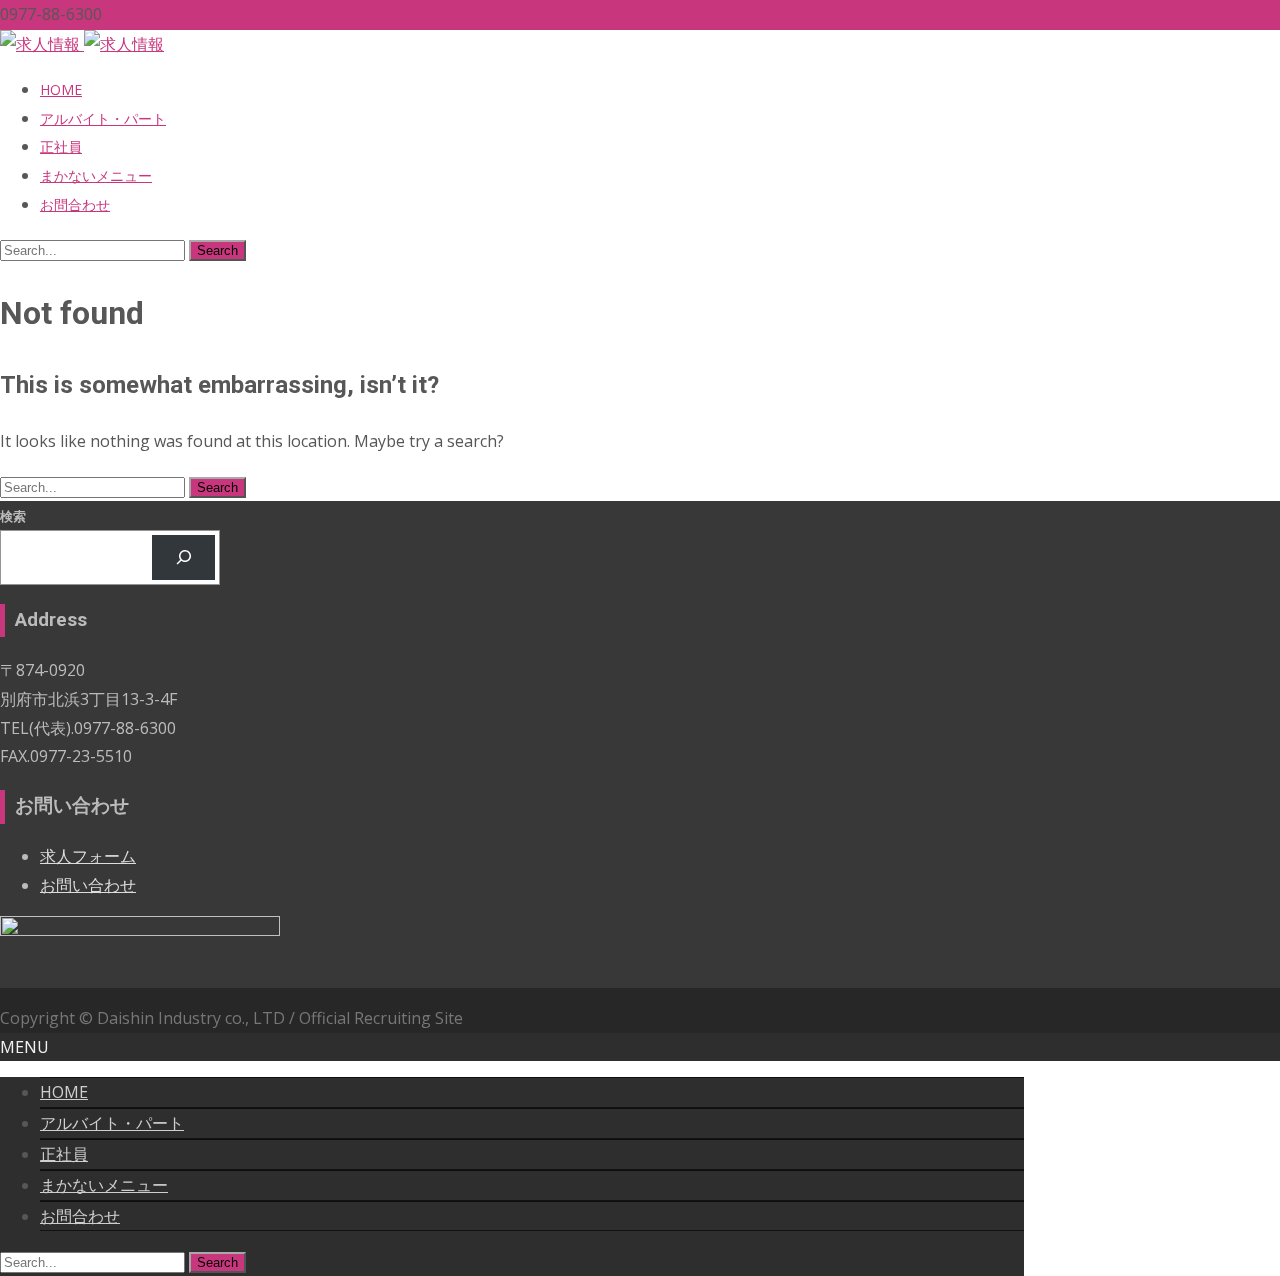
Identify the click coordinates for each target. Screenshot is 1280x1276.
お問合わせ (75, 204)
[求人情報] (82, 44)
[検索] (183, 557)
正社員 (61, 146)
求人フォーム (88, 856)
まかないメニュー (96, 175)
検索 (13, 516)
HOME (61, 89)
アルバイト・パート (103, 118)
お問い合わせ (88, 885)
